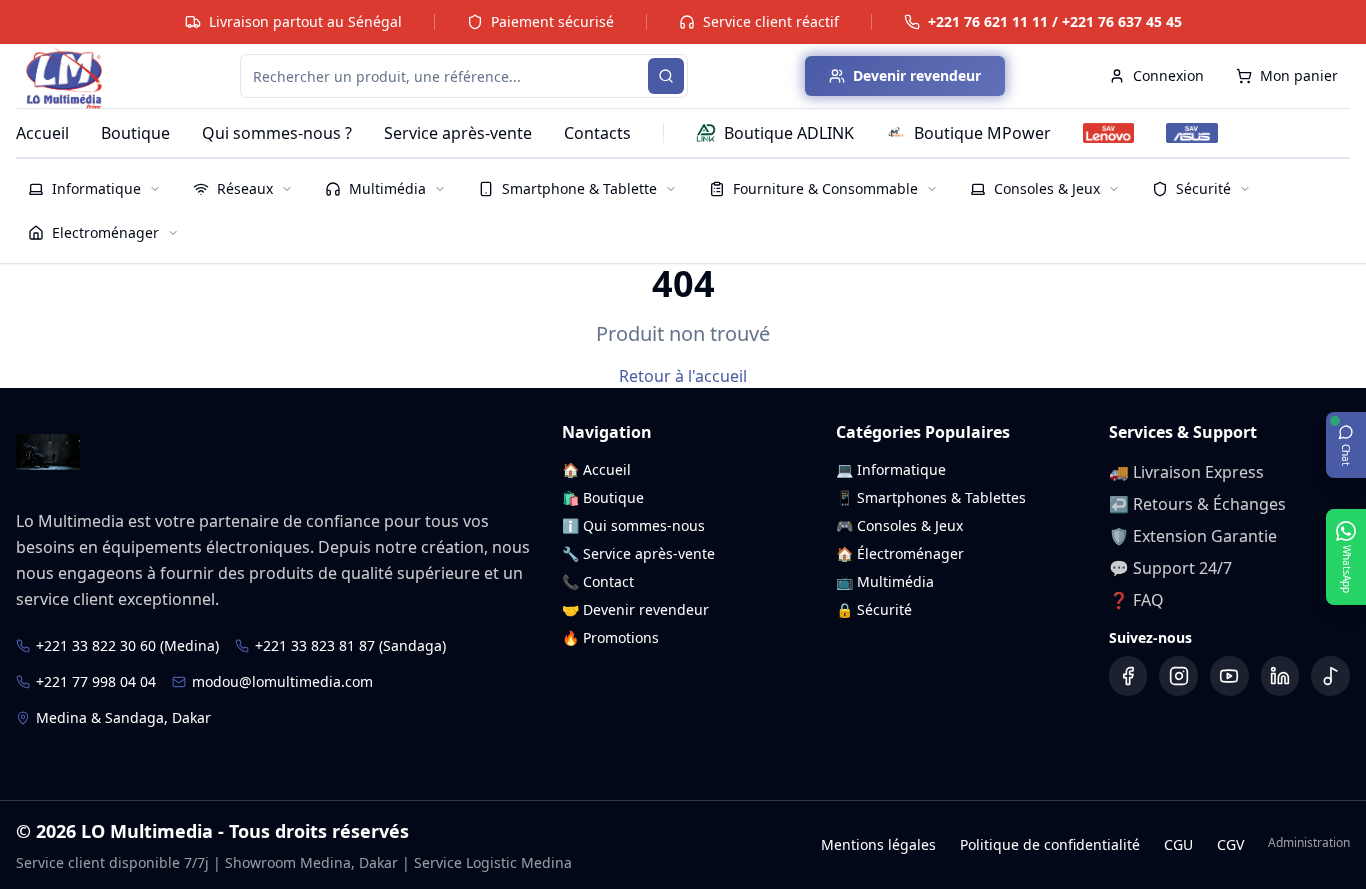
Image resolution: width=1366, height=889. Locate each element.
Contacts (597, 133)
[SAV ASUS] (1191, 133)
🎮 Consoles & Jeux (899, 525)
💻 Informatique (891, 469)
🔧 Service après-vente (638, 553)
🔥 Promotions (610, 637)
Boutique (135, 133)
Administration (1309, 843)
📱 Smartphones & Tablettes (931, 497)
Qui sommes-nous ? (277, 133)
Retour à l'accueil (683, 376)
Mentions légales (878, 844)
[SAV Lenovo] (1108, 133)
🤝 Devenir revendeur (635, 609)
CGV (1230, 844)
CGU (1178, 844)
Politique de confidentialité (1050, 844)
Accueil (42, 133)
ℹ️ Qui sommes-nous (633, 525)
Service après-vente (458, 133)
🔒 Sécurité (874, 609)
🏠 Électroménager (900, 553)
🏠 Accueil (596, 469)
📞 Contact (598, 581)
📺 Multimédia (885, 581)
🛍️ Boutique (603, 497)
